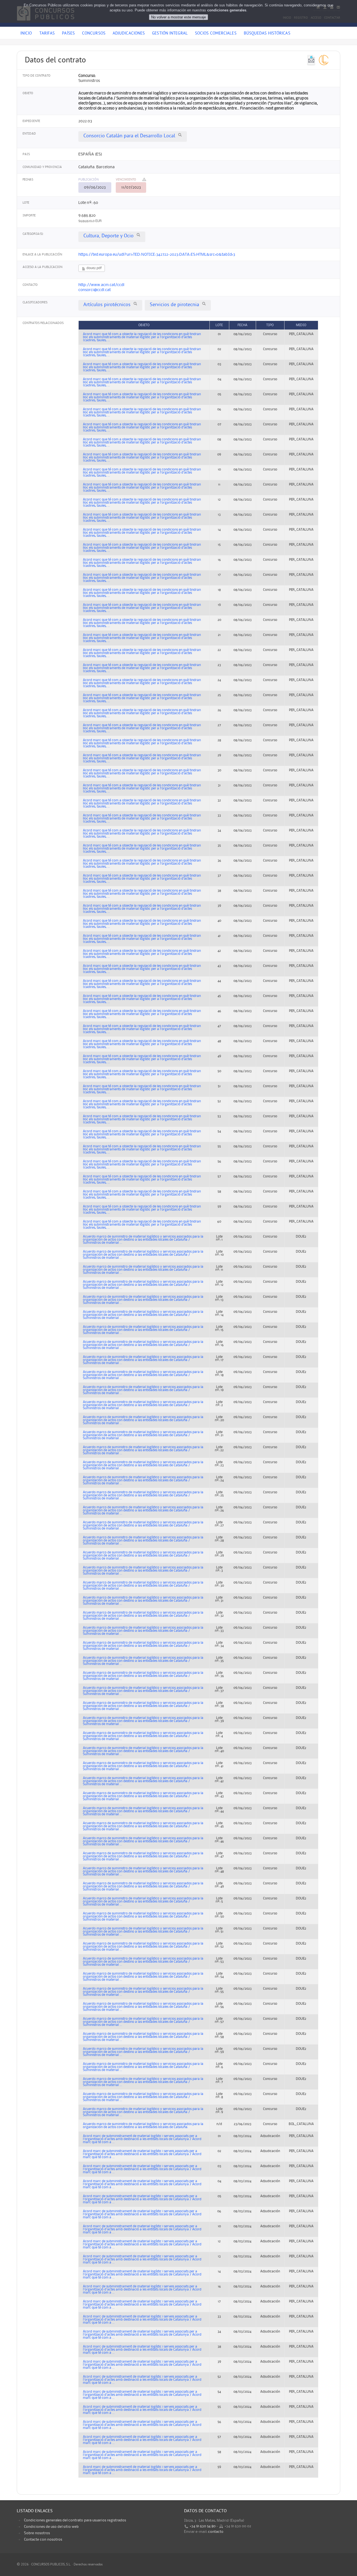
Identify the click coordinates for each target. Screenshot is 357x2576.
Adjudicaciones (129, 34)
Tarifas (47, 34)
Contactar (332, 18)
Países (68, 34)
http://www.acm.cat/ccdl (101, 285)
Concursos (94, 34)
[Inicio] (318, 7)
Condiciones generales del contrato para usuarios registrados (75, 2520)
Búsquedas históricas (267, 34)
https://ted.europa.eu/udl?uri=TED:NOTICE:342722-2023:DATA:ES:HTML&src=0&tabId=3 (157, 255)
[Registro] (325, 7)
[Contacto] (338, 7)
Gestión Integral (170, 34)
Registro (301, 18)
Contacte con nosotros (43, 2540)
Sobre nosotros (37, 2533)
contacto (216, 2532)
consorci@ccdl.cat (95, 290)
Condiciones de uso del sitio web (51, 2527)
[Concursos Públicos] (46, 24)
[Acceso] (332, 7)
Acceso (316, 18)
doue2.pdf (94, 268)
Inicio (287, 18)
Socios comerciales (216, 34)
